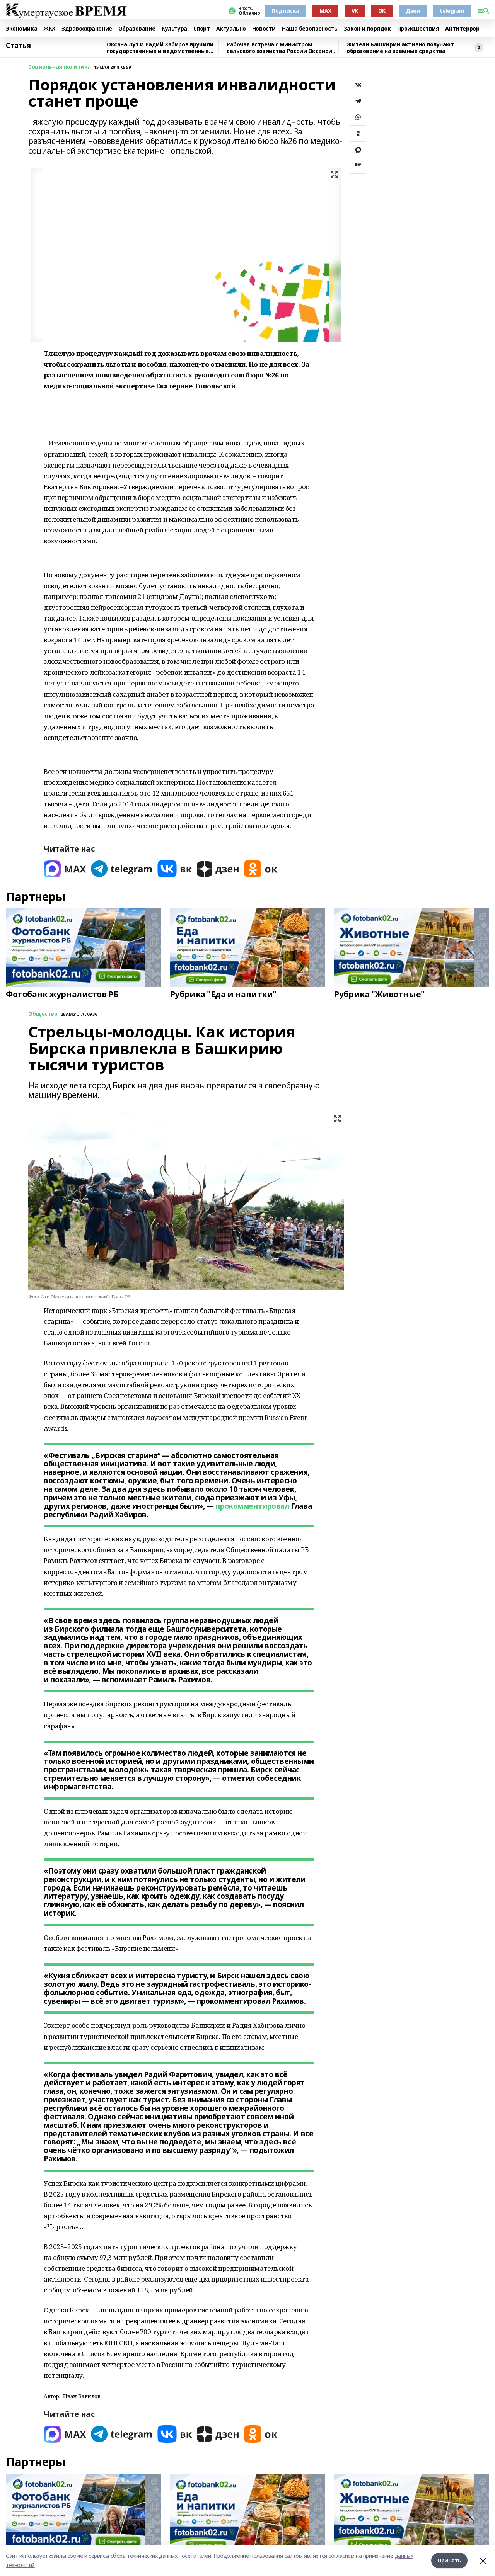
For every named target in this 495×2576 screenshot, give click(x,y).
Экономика (21, 29)
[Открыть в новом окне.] (65, 869)
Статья (18, 46)
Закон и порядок (367, 29)
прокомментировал (252, 1506)
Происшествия (418, 29)
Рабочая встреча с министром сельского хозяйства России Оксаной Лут (279, 48)
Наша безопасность (310, 29)
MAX (325, 11)
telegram (452, 11)
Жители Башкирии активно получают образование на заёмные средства (400, 48)
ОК (382, 11)
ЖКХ (49, 29)
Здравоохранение (87, 29)
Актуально (231, 29)
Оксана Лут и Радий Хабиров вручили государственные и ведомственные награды (160, 48)
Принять (449, 2560)
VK (355, 11)
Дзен (413, 11)
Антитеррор (462, 29)
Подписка (285, 11)
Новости (264, 29)
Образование (137, 29)
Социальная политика (60, 67)
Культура (174, 29)
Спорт (202, 29)
